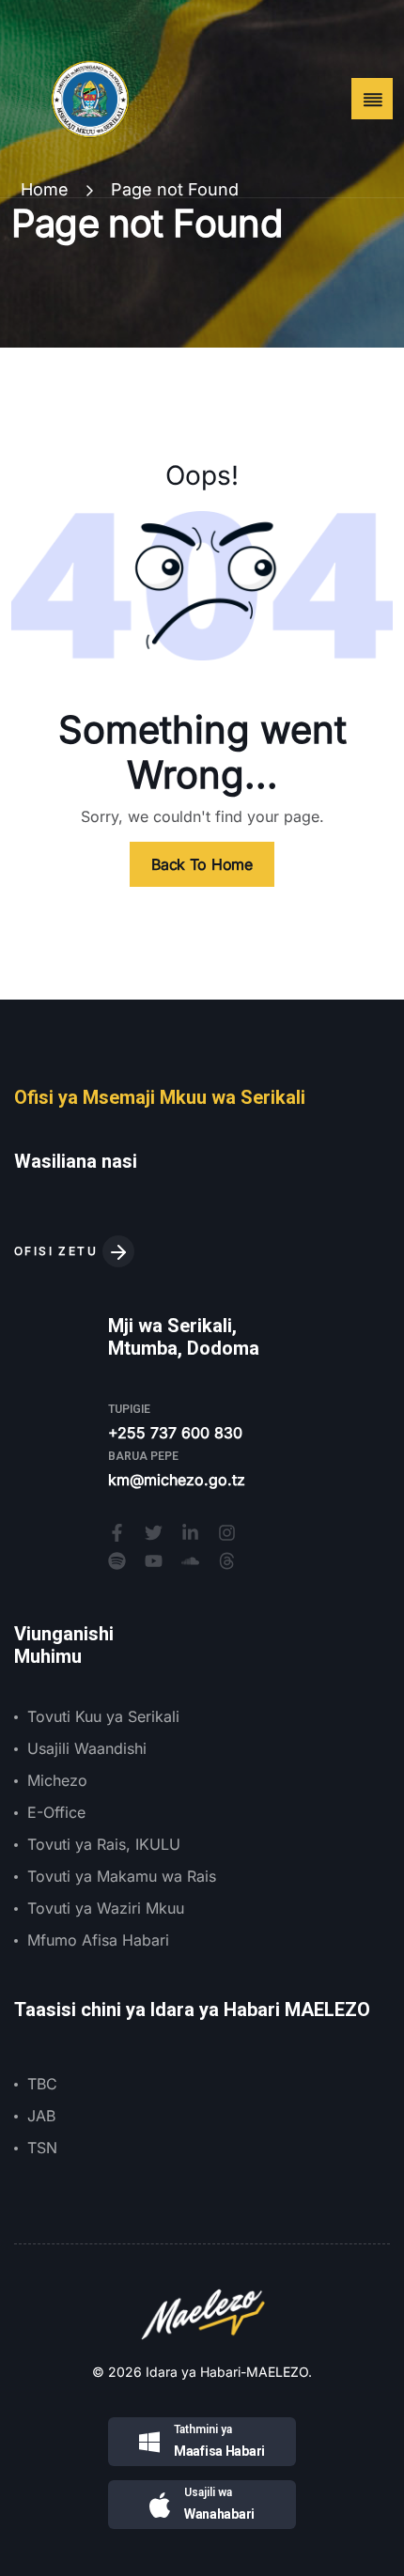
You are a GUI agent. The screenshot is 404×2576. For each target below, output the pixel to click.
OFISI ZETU (58, 1251)
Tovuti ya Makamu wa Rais (122, 1876)
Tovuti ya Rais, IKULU (104, 1844)
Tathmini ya (203, 2429)
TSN (42, 2148)
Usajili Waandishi (87, 1748)
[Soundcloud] (190, 1561)
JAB (41, 2116)
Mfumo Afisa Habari (98, 1940)
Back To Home (202, 864)
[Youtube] (154, 1561)
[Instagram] (227, 1533)
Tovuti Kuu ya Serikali (103, 1716)
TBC (42, 2084)
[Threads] (227, 1561)
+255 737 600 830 (175, 1433)
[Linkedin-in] (190, 1533)
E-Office (56, 1812)
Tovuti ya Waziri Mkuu (106, 1908)
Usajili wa (208, 2492)
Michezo (57, 1780)
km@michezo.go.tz (177, 1480)
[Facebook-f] (117, 1533)
